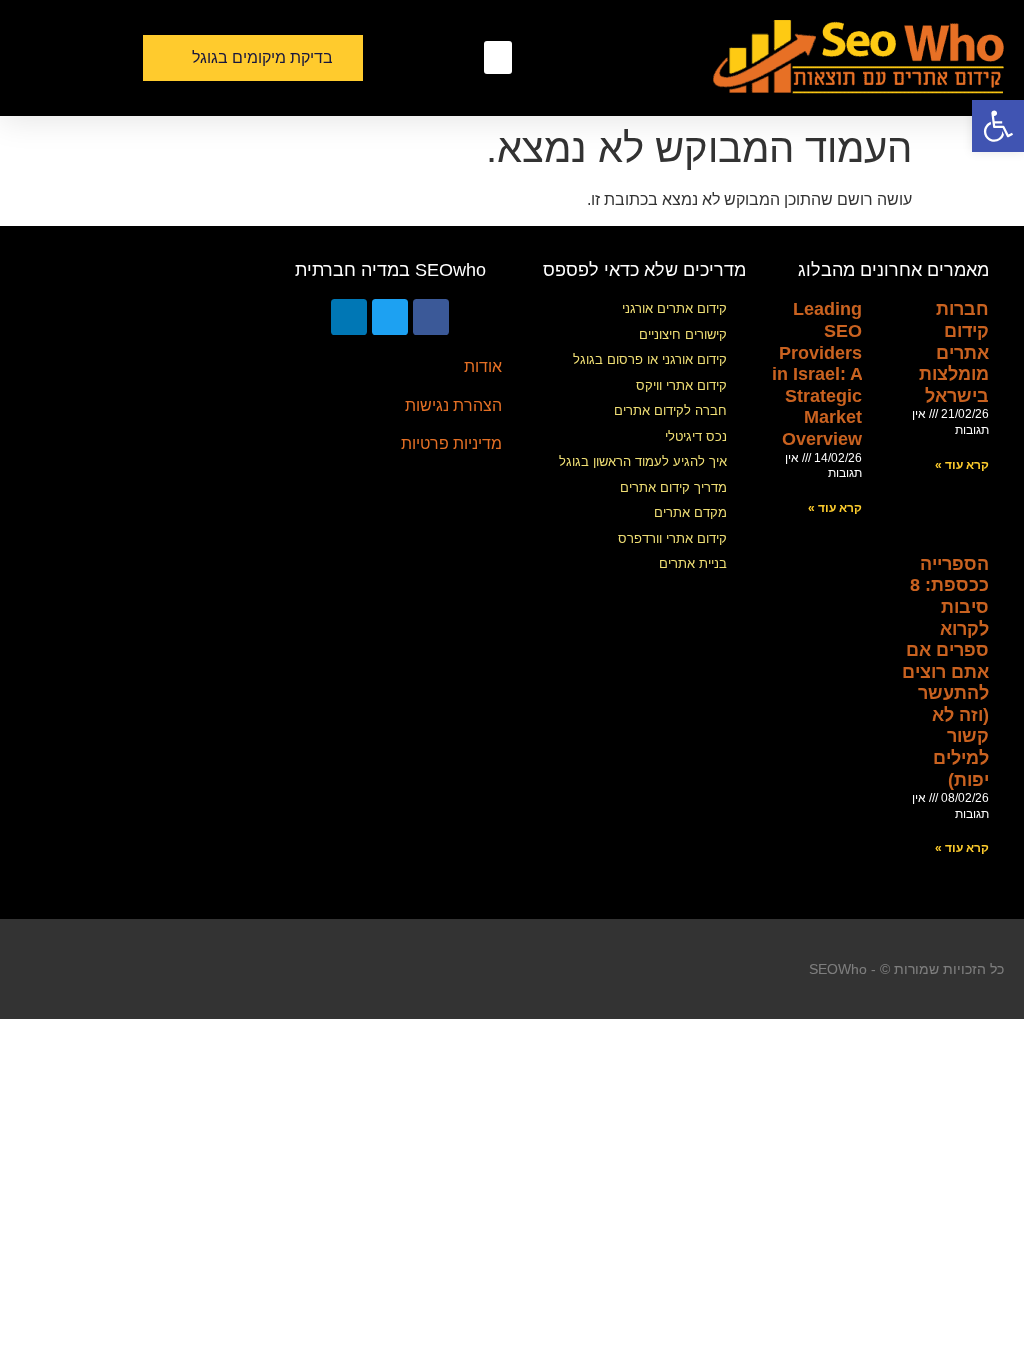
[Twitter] (390, 317)
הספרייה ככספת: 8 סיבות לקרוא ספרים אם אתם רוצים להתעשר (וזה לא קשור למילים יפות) (945, 672)
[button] (498, 57)
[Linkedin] (349, 317)
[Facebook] (431, 317)
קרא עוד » (962, 465)
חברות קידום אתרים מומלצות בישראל (954, 352)
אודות (483, 366)
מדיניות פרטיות (451, 443)
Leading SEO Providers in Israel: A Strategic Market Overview (817, 374)
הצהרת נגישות (453, 405)
